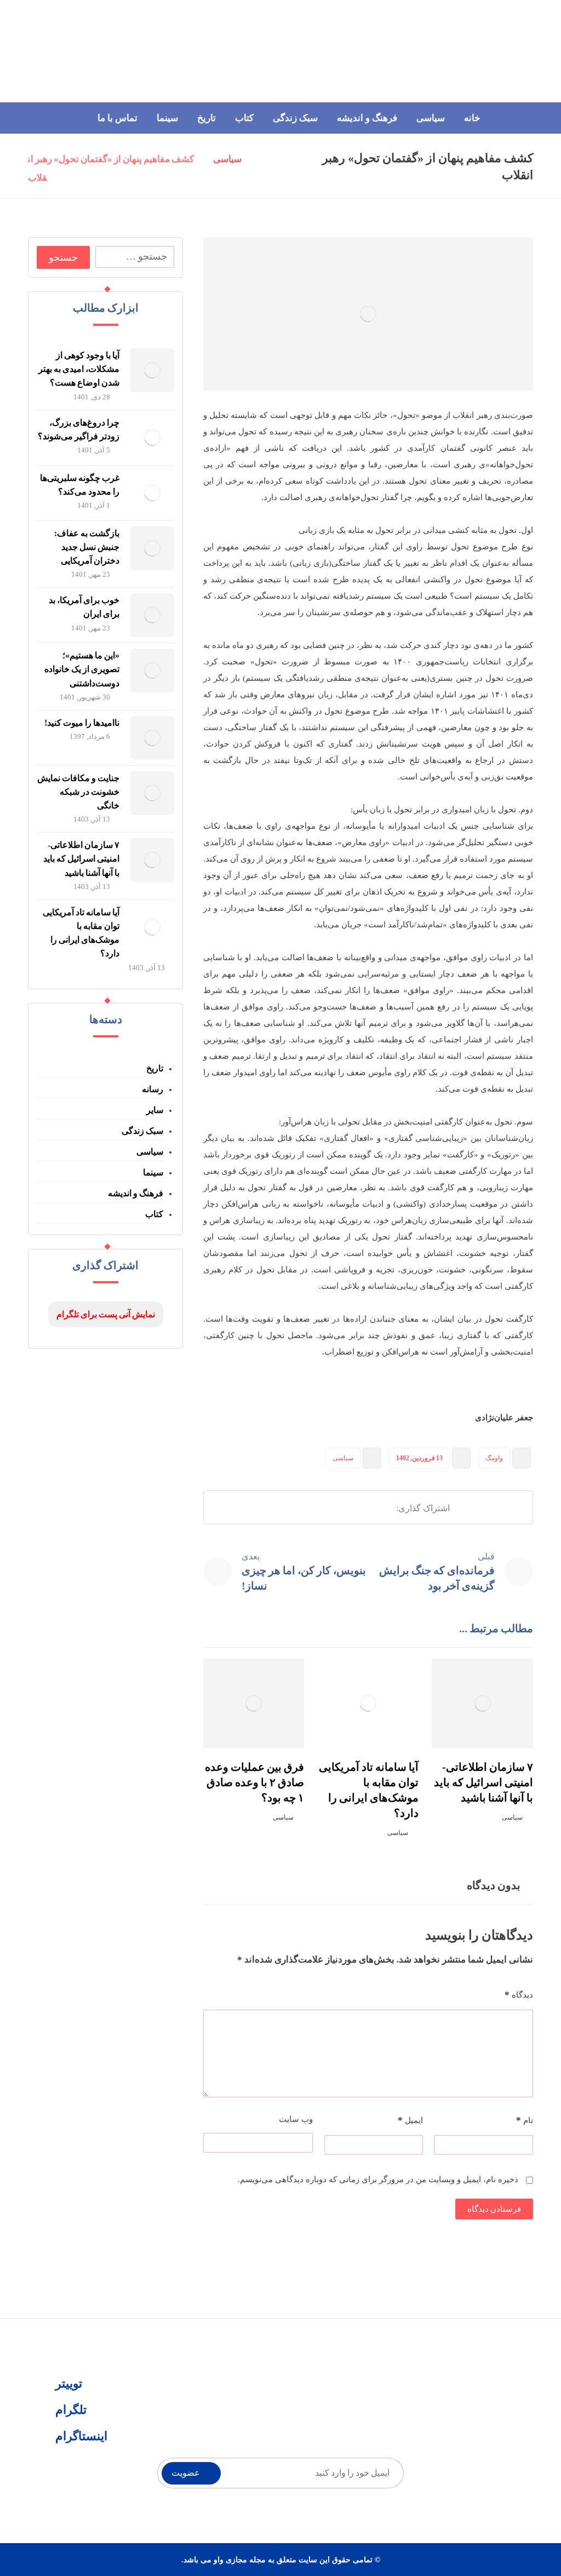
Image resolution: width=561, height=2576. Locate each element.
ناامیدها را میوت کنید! (82, 723)
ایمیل (410, 2120)
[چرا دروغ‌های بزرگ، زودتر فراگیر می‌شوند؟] (152, 438)
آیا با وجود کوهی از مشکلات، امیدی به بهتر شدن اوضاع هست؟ (79, 369)
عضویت (186, 2473)
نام (525, 2120)
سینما (153, 1172)
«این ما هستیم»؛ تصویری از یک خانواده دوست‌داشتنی (82, 669)
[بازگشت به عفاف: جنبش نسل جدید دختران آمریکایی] (152, 548)
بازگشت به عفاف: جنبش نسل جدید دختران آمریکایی (87, 547)
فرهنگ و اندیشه (136, 1193)
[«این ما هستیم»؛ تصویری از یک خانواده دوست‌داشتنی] (152, 670)
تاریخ (155, 1068)
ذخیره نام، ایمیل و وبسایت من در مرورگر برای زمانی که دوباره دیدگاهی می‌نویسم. (378, 2179)
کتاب (154, 1214)
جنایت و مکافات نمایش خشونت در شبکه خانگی (78, 792)
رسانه (153, 1089)
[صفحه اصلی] (264, 160)
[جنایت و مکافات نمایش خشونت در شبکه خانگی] (152, 793)
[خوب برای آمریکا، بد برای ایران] (152, 615)
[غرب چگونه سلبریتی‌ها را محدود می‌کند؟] (152, 493)
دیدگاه (519, 1995)
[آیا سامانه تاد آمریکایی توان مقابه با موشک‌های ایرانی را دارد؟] (152, 927)
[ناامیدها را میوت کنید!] (152, 738)
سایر (155, 1110)
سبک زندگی (142, 1131)
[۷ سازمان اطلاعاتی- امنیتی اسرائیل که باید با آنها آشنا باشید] (152, 860)
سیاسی (343, 1458)
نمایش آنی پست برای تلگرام (106, 1314)
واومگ (494, 1458)
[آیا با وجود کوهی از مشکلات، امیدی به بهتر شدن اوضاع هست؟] (152, 370)
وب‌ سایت (296, 2119)
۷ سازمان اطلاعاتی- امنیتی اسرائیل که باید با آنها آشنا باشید (81, 859)
